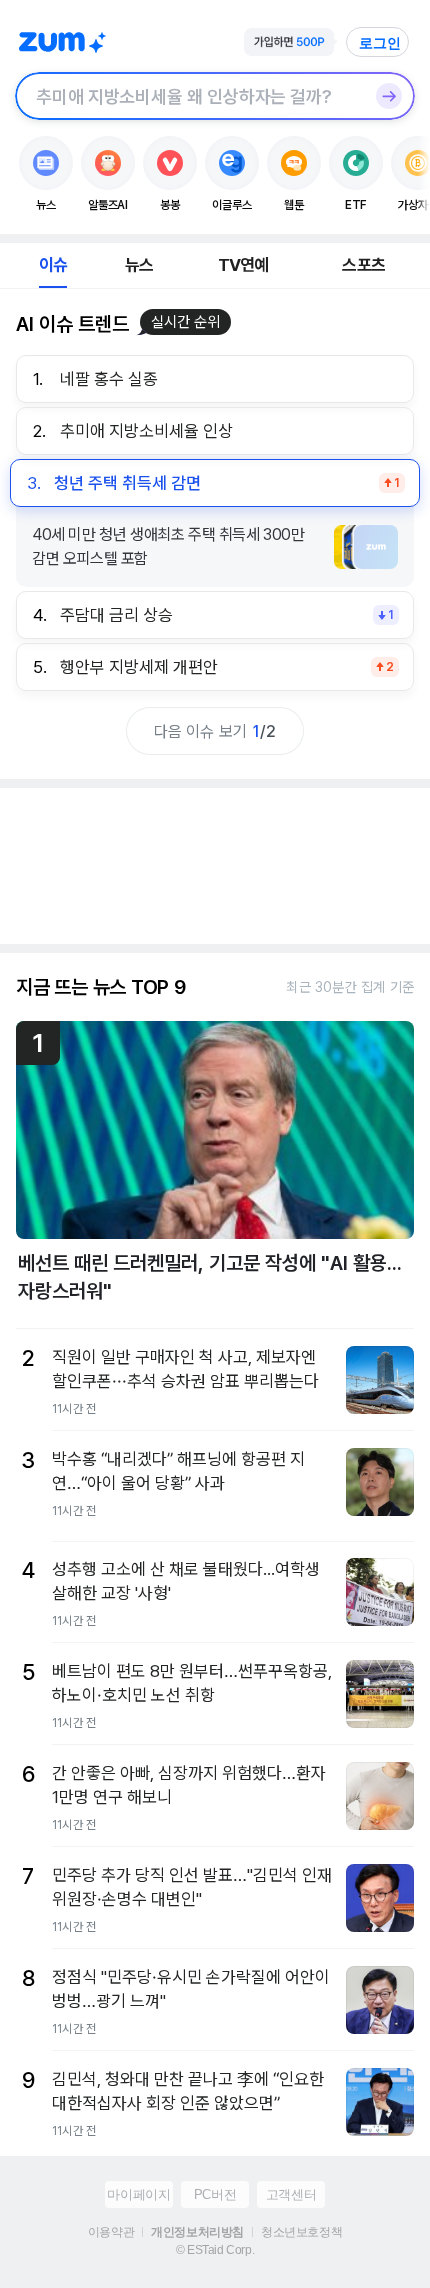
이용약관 (111, 2232)
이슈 (53, 265)
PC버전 (215, 2194)
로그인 (380, 43)
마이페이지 (138, 2194)
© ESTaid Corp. (215, 2250)
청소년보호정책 (301, 2232)
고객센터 (291, 2194)
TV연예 (243, 265)
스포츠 (363, 265)
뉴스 (139, 265)
